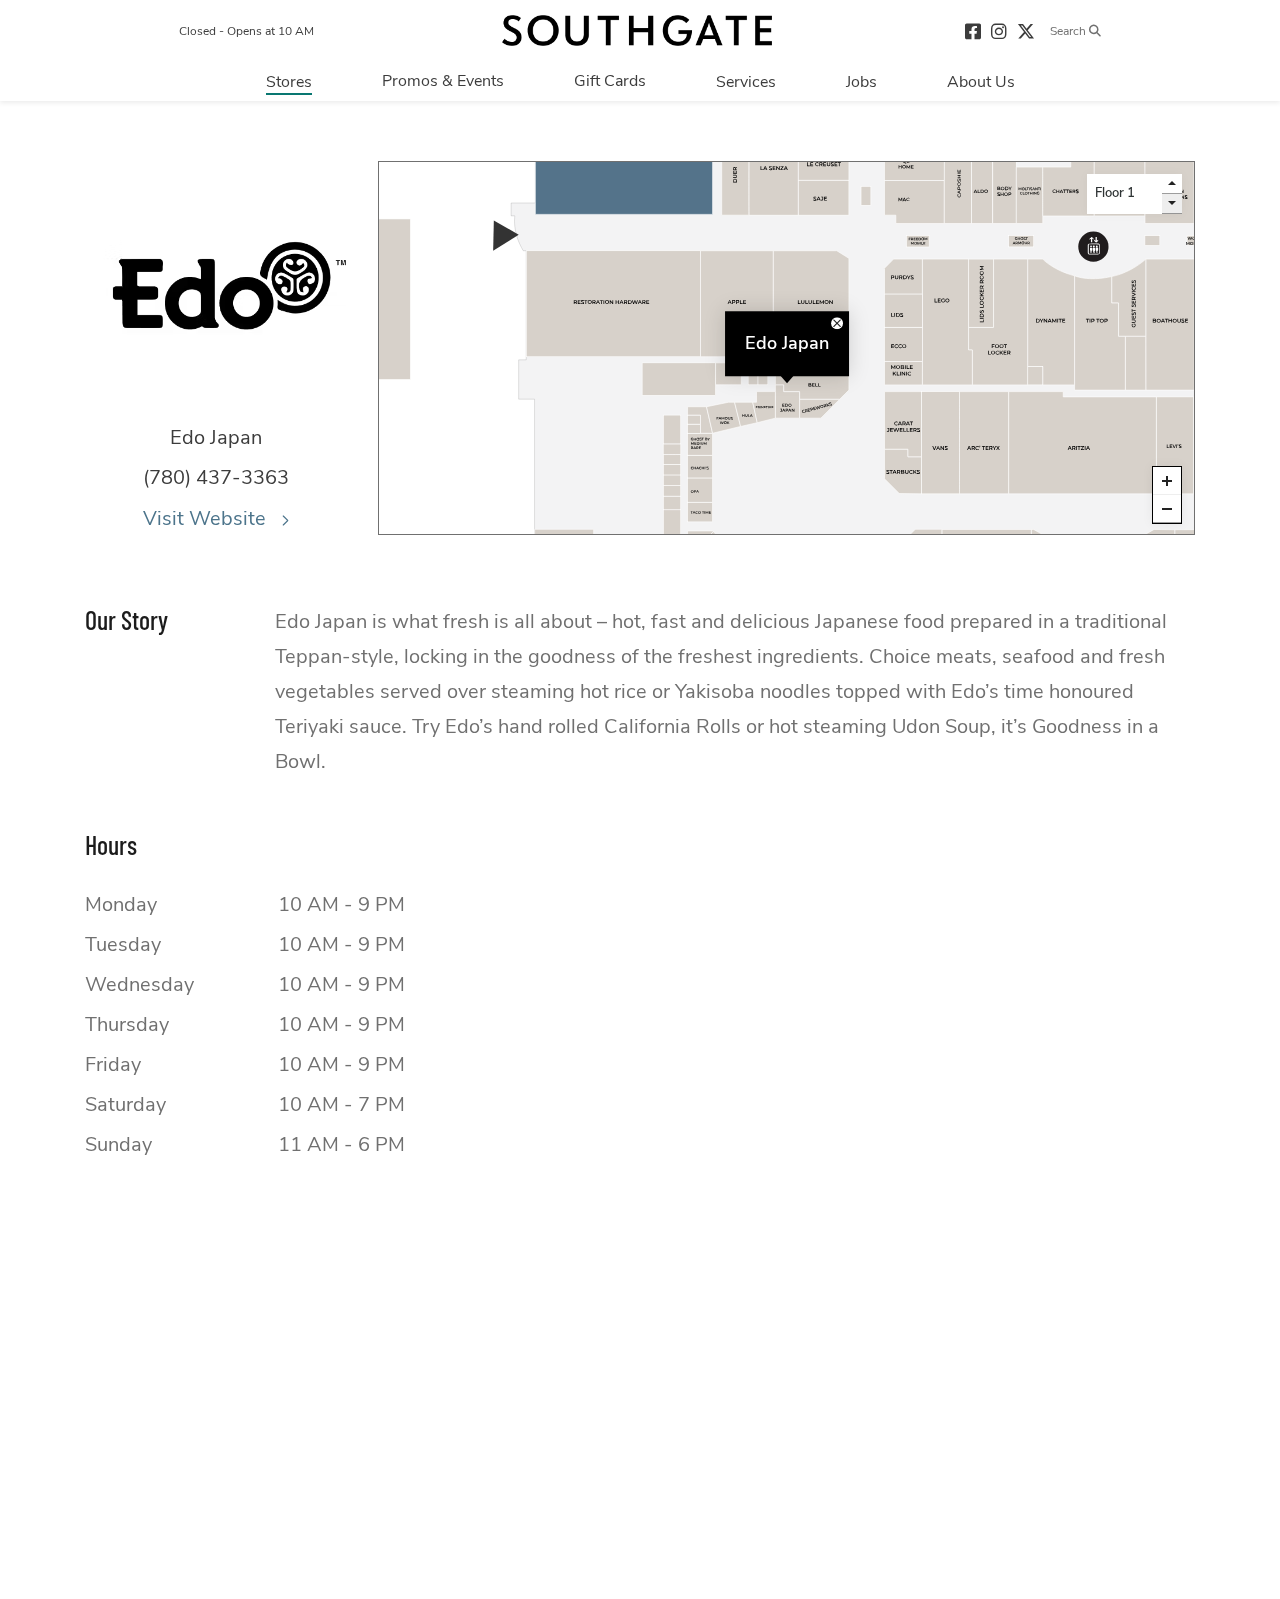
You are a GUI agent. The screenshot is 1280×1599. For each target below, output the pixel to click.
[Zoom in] (1167, 481)
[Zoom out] (1167, 509)
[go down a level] (1172, 204)
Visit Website (207, 518)
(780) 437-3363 (216, 477)
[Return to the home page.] (637, 30)
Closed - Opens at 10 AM (246, 31)
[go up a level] (1172, 184)
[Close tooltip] (836, 323)
